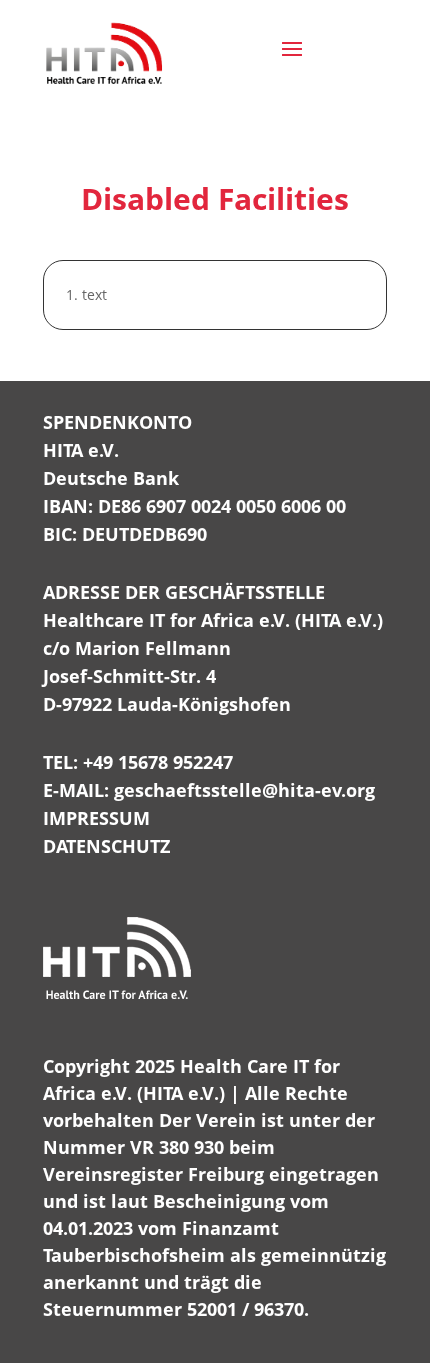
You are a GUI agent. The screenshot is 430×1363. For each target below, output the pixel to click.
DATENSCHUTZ (106, 846)
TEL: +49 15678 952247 (138, 762)
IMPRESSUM (96, 818)
